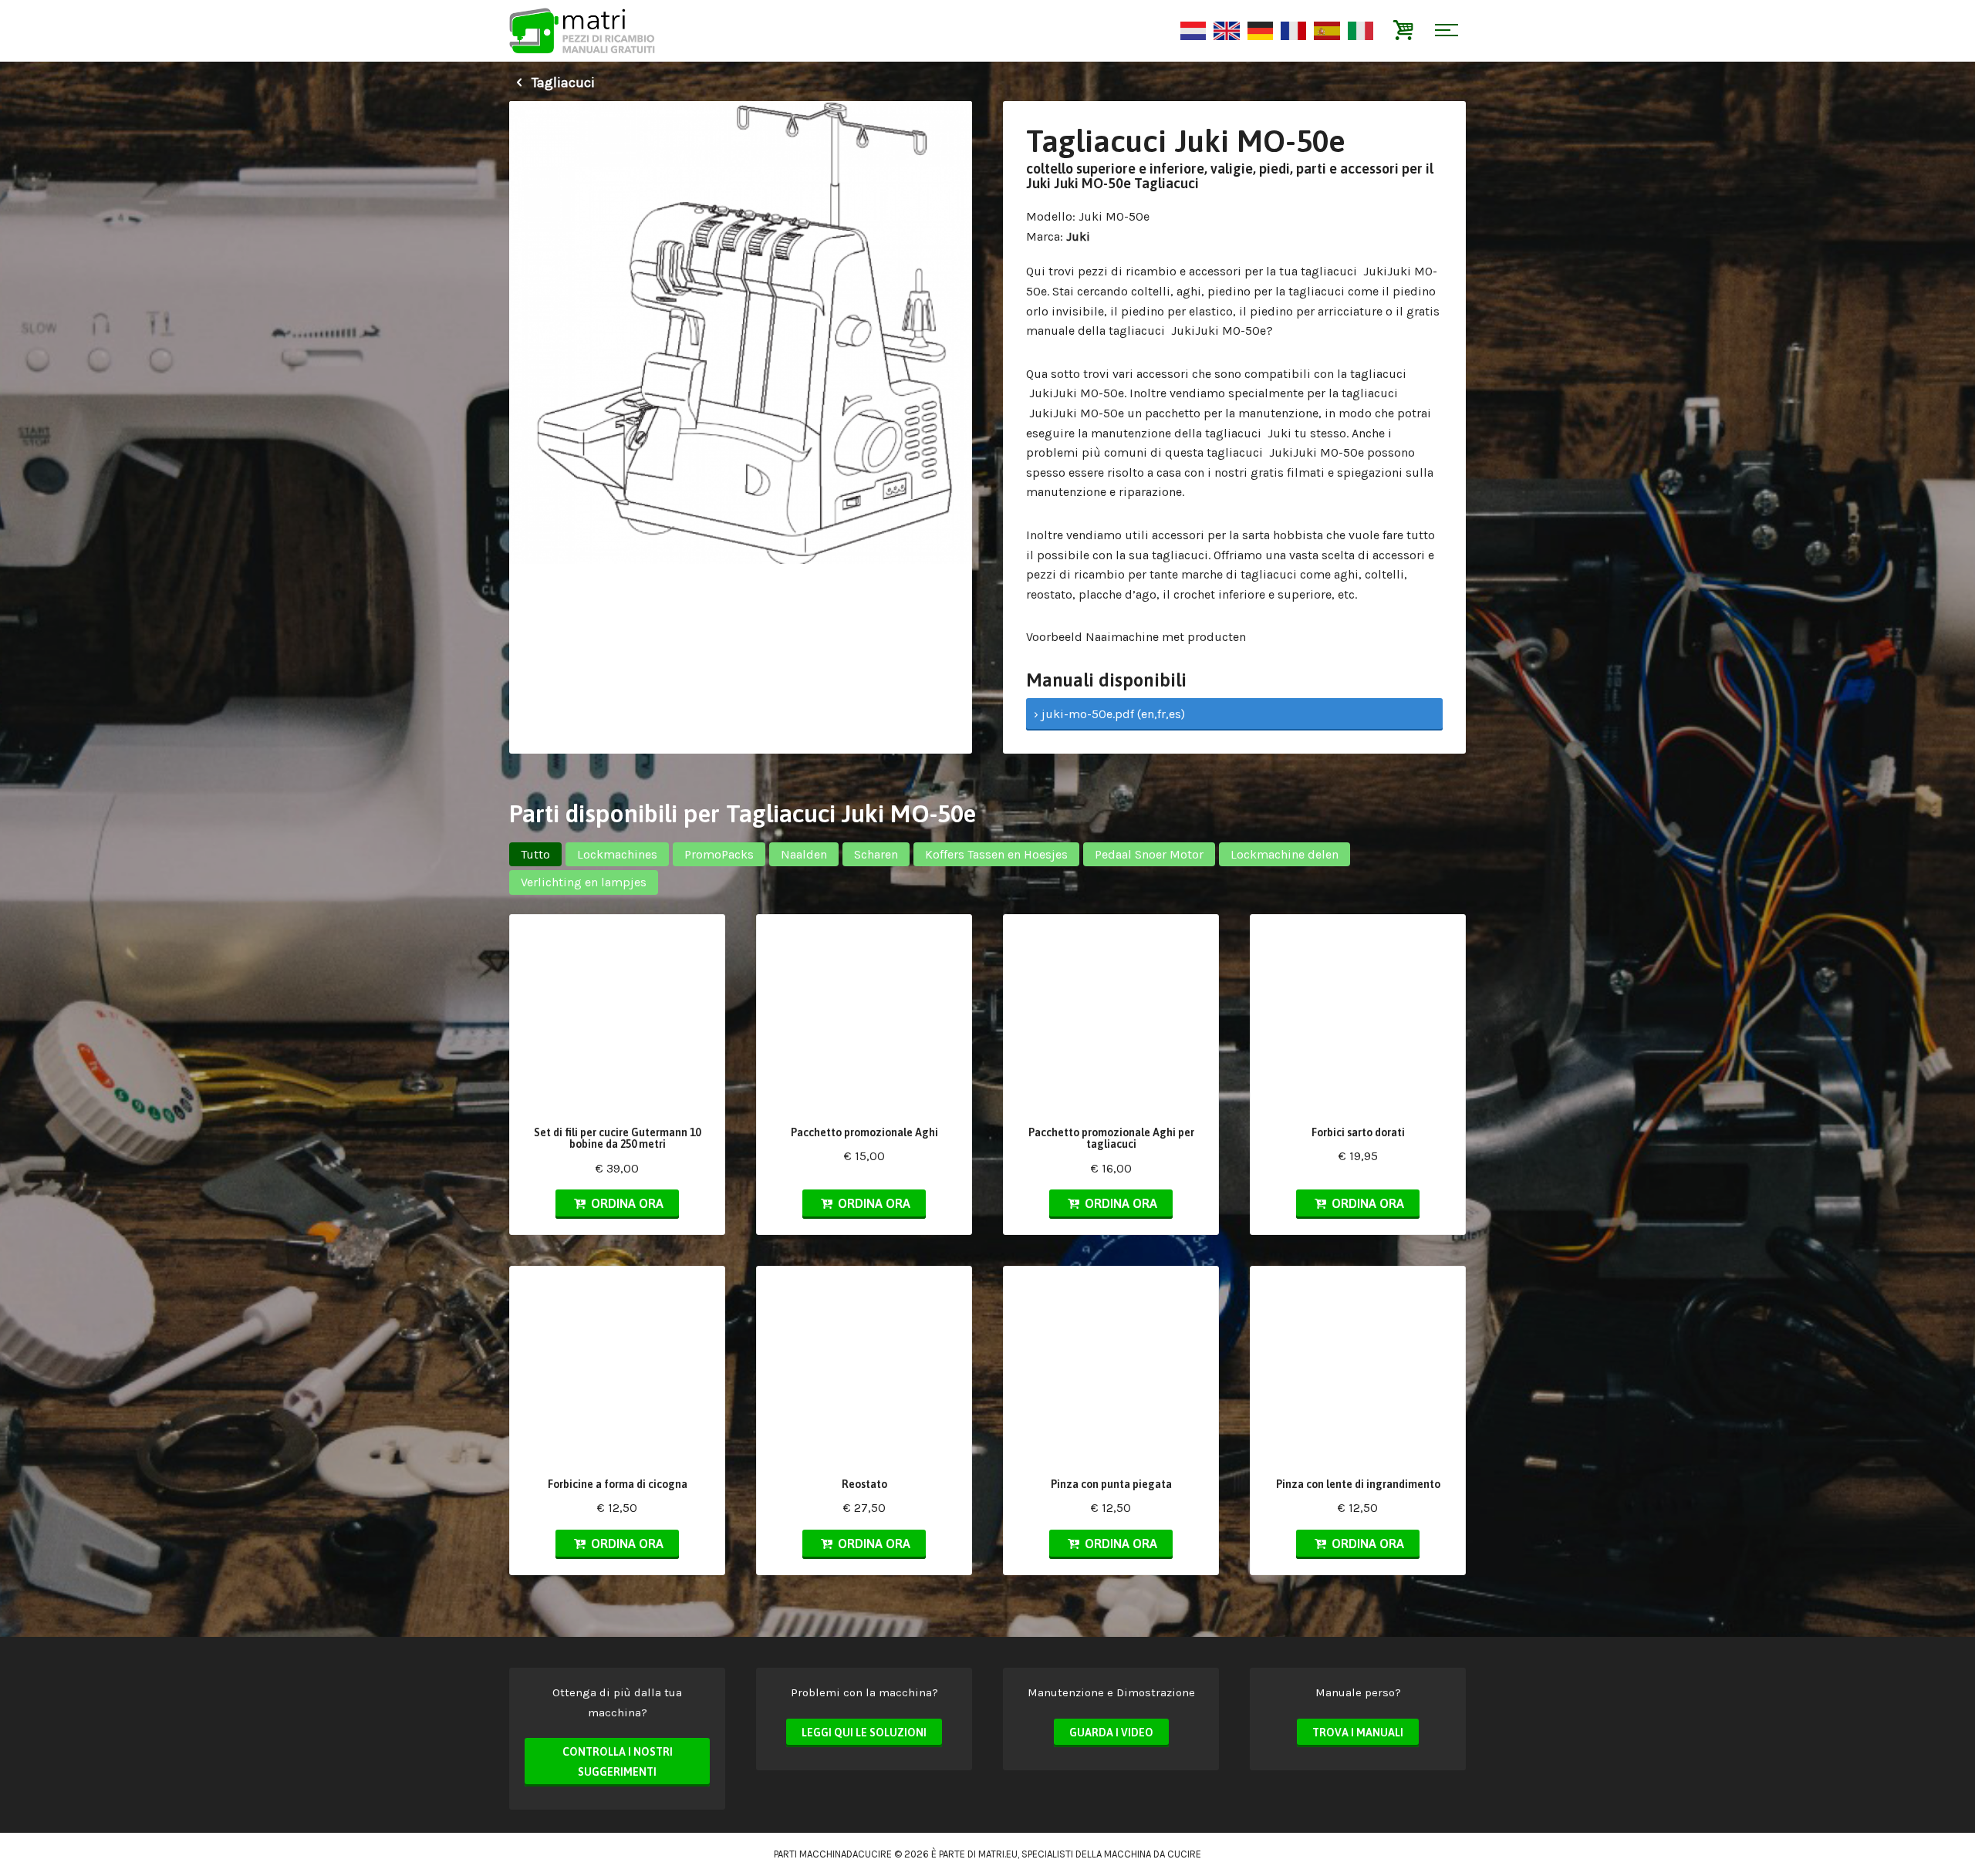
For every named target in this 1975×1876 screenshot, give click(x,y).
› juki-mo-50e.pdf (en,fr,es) (1109, 714)
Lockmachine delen (1285, 854)
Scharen (876, 854)
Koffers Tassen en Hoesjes (996, 854)
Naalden (804, 854)
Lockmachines (617, 854)
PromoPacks (719, 854)
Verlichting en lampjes (584, 882)
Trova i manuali (1358, 1733)
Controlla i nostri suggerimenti (618, 1762)
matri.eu (998, 1854)
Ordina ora (626, 1203)
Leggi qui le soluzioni (864, 1733)
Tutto (535, 854)
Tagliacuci (562, 83)
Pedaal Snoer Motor (1149, 854)
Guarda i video (1111, 1733)
